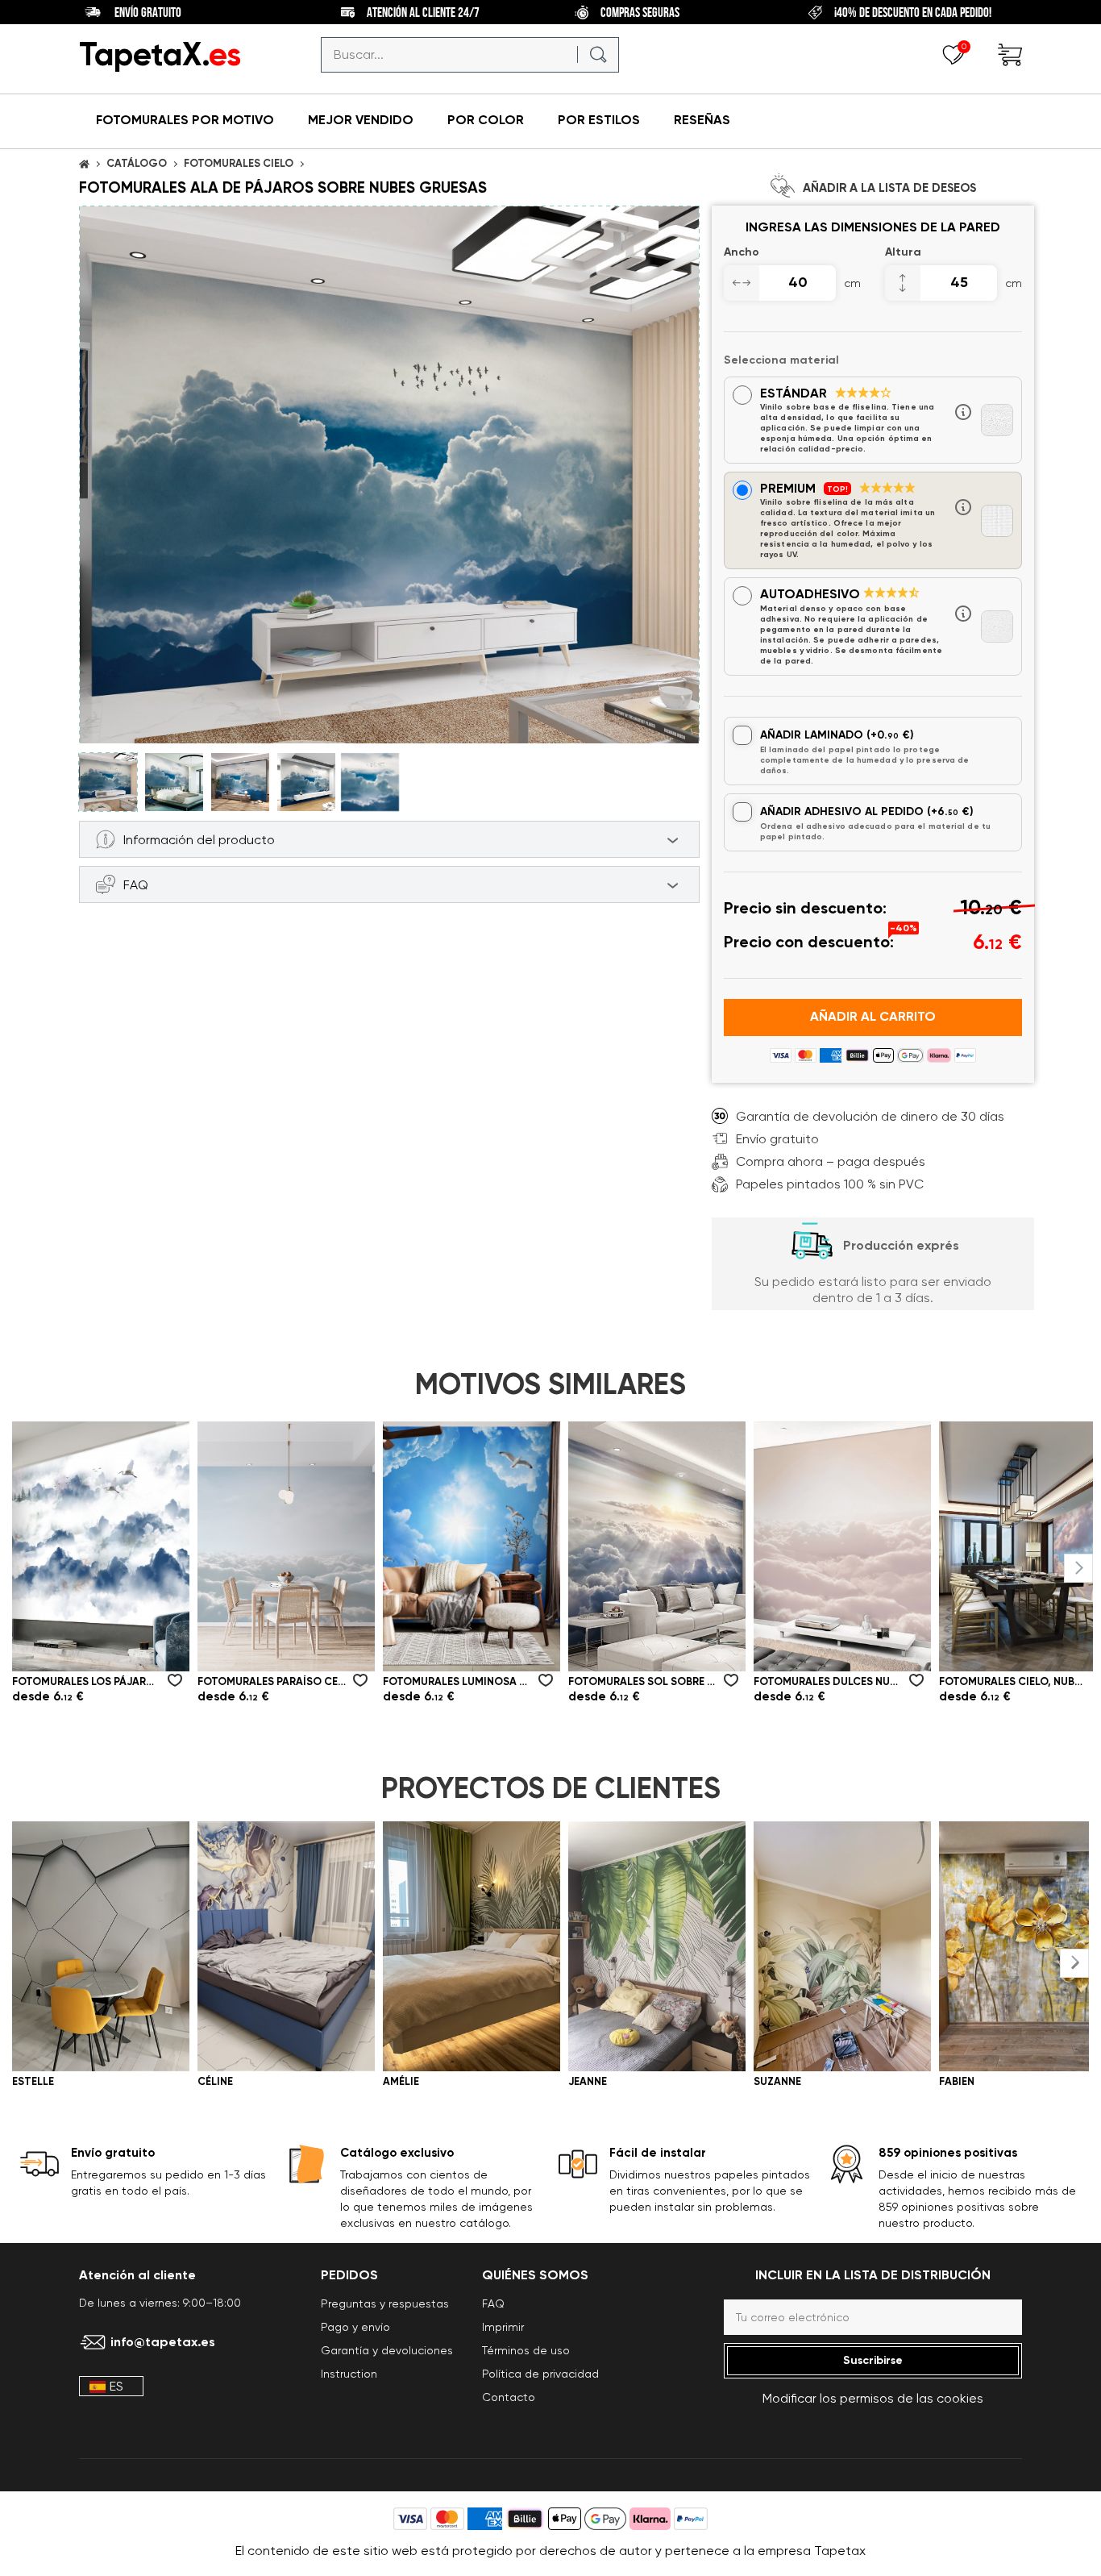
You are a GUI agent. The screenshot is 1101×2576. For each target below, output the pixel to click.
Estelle (33, 2081)
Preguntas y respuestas (385, 2303)
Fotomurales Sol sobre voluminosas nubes (642, 1681)
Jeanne (588, 2081)
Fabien (957, 2081)
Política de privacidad (540, 2374)
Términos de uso (526, 2350)
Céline (215, 2081)
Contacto (509, 2397)
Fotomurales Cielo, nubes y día (1013, 1681)
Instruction (349, 2374)
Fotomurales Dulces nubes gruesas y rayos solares (828, 1681)
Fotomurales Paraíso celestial (272, 1681)
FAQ (493, 2303)
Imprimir (503, 2327)
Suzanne (777, 2081)
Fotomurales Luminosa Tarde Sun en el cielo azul (457, 1681)
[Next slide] (1078, 1568)
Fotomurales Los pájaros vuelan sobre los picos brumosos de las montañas (86, 1681)
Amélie (401, 2081)
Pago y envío (355, 2327)
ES (116, 2386)
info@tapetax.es (163, 2342)
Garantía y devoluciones (387, 2350)
